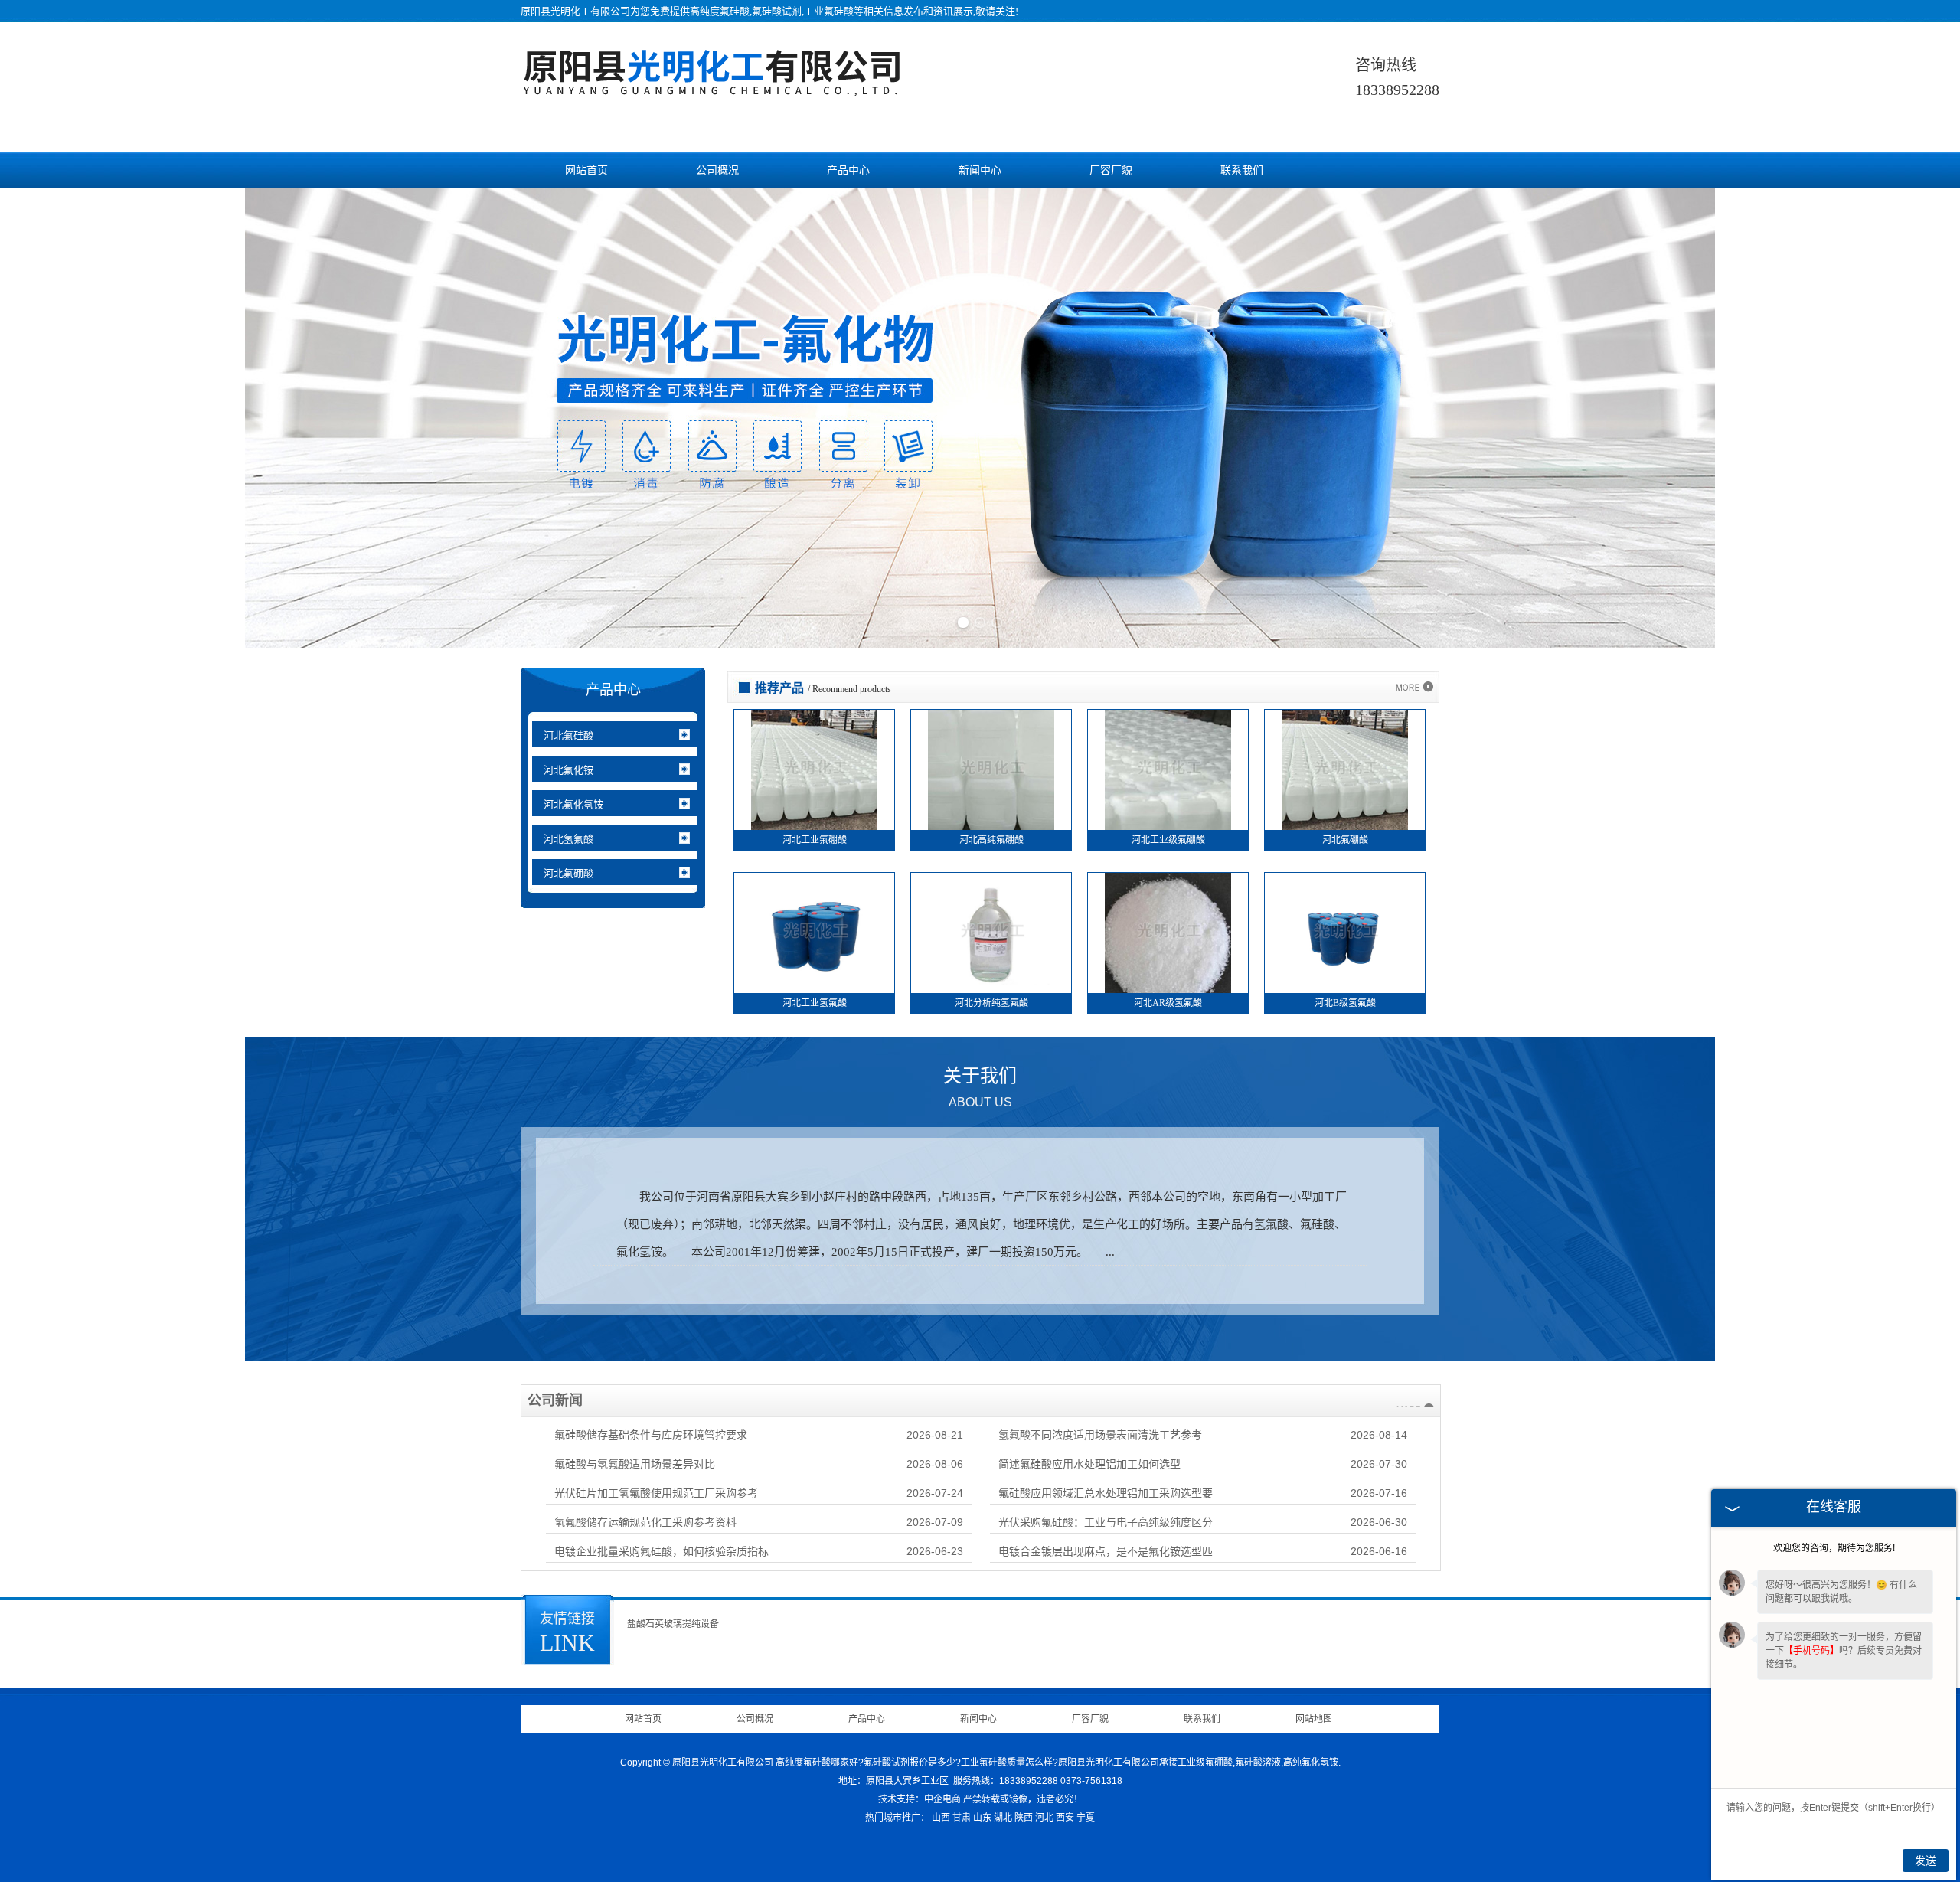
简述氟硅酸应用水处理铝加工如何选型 (1089, 1464)
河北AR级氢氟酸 (1168, 1003)
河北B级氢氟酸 (1345, 1003)
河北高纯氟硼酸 (991, 840)
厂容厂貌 (1111, 170)
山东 (982, 1818)
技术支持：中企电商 (920, 1799)
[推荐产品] (1414, 688)
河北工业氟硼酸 (815, 840)
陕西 (1024, 1818)
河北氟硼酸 (568, 873)
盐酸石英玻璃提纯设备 (673, 1624)
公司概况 (717, 170)
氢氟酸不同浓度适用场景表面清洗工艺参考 (1100, 1435)
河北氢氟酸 (568, 839)
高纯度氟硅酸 (720, 11)
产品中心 (848, 170)
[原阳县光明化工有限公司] (712, 88)
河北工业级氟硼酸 (1168, 840)
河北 (1044, 1818)
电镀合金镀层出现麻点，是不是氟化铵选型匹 (1106, 1551)
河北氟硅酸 (568, 735)
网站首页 (586, 170)
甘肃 (962, 1818)
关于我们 (980, 1087)
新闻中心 (980, 170)
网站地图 (1314, 1719)
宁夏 (1086, 1818)
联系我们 (1242, 170)
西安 (1065, 1818)
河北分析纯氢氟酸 (991, 1003)
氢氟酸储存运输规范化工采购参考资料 (645, 1522)
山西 (941, 1818)
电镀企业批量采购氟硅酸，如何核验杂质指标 (661, 1551)
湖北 (1003, 1818)
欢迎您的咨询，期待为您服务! (1834, 1548)
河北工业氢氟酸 (815, 1003)
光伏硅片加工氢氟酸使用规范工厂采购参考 (656, 1493)
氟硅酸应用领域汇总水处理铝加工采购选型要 (1106, 1493)
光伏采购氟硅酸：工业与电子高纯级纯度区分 (1106, 1522)
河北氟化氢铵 (573, 804)
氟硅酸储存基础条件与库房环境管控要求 (651, 1435)
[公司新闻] (1415, 1400)
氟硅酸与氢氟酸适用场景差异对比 (635, 1464)
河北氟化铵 (568, 770)
